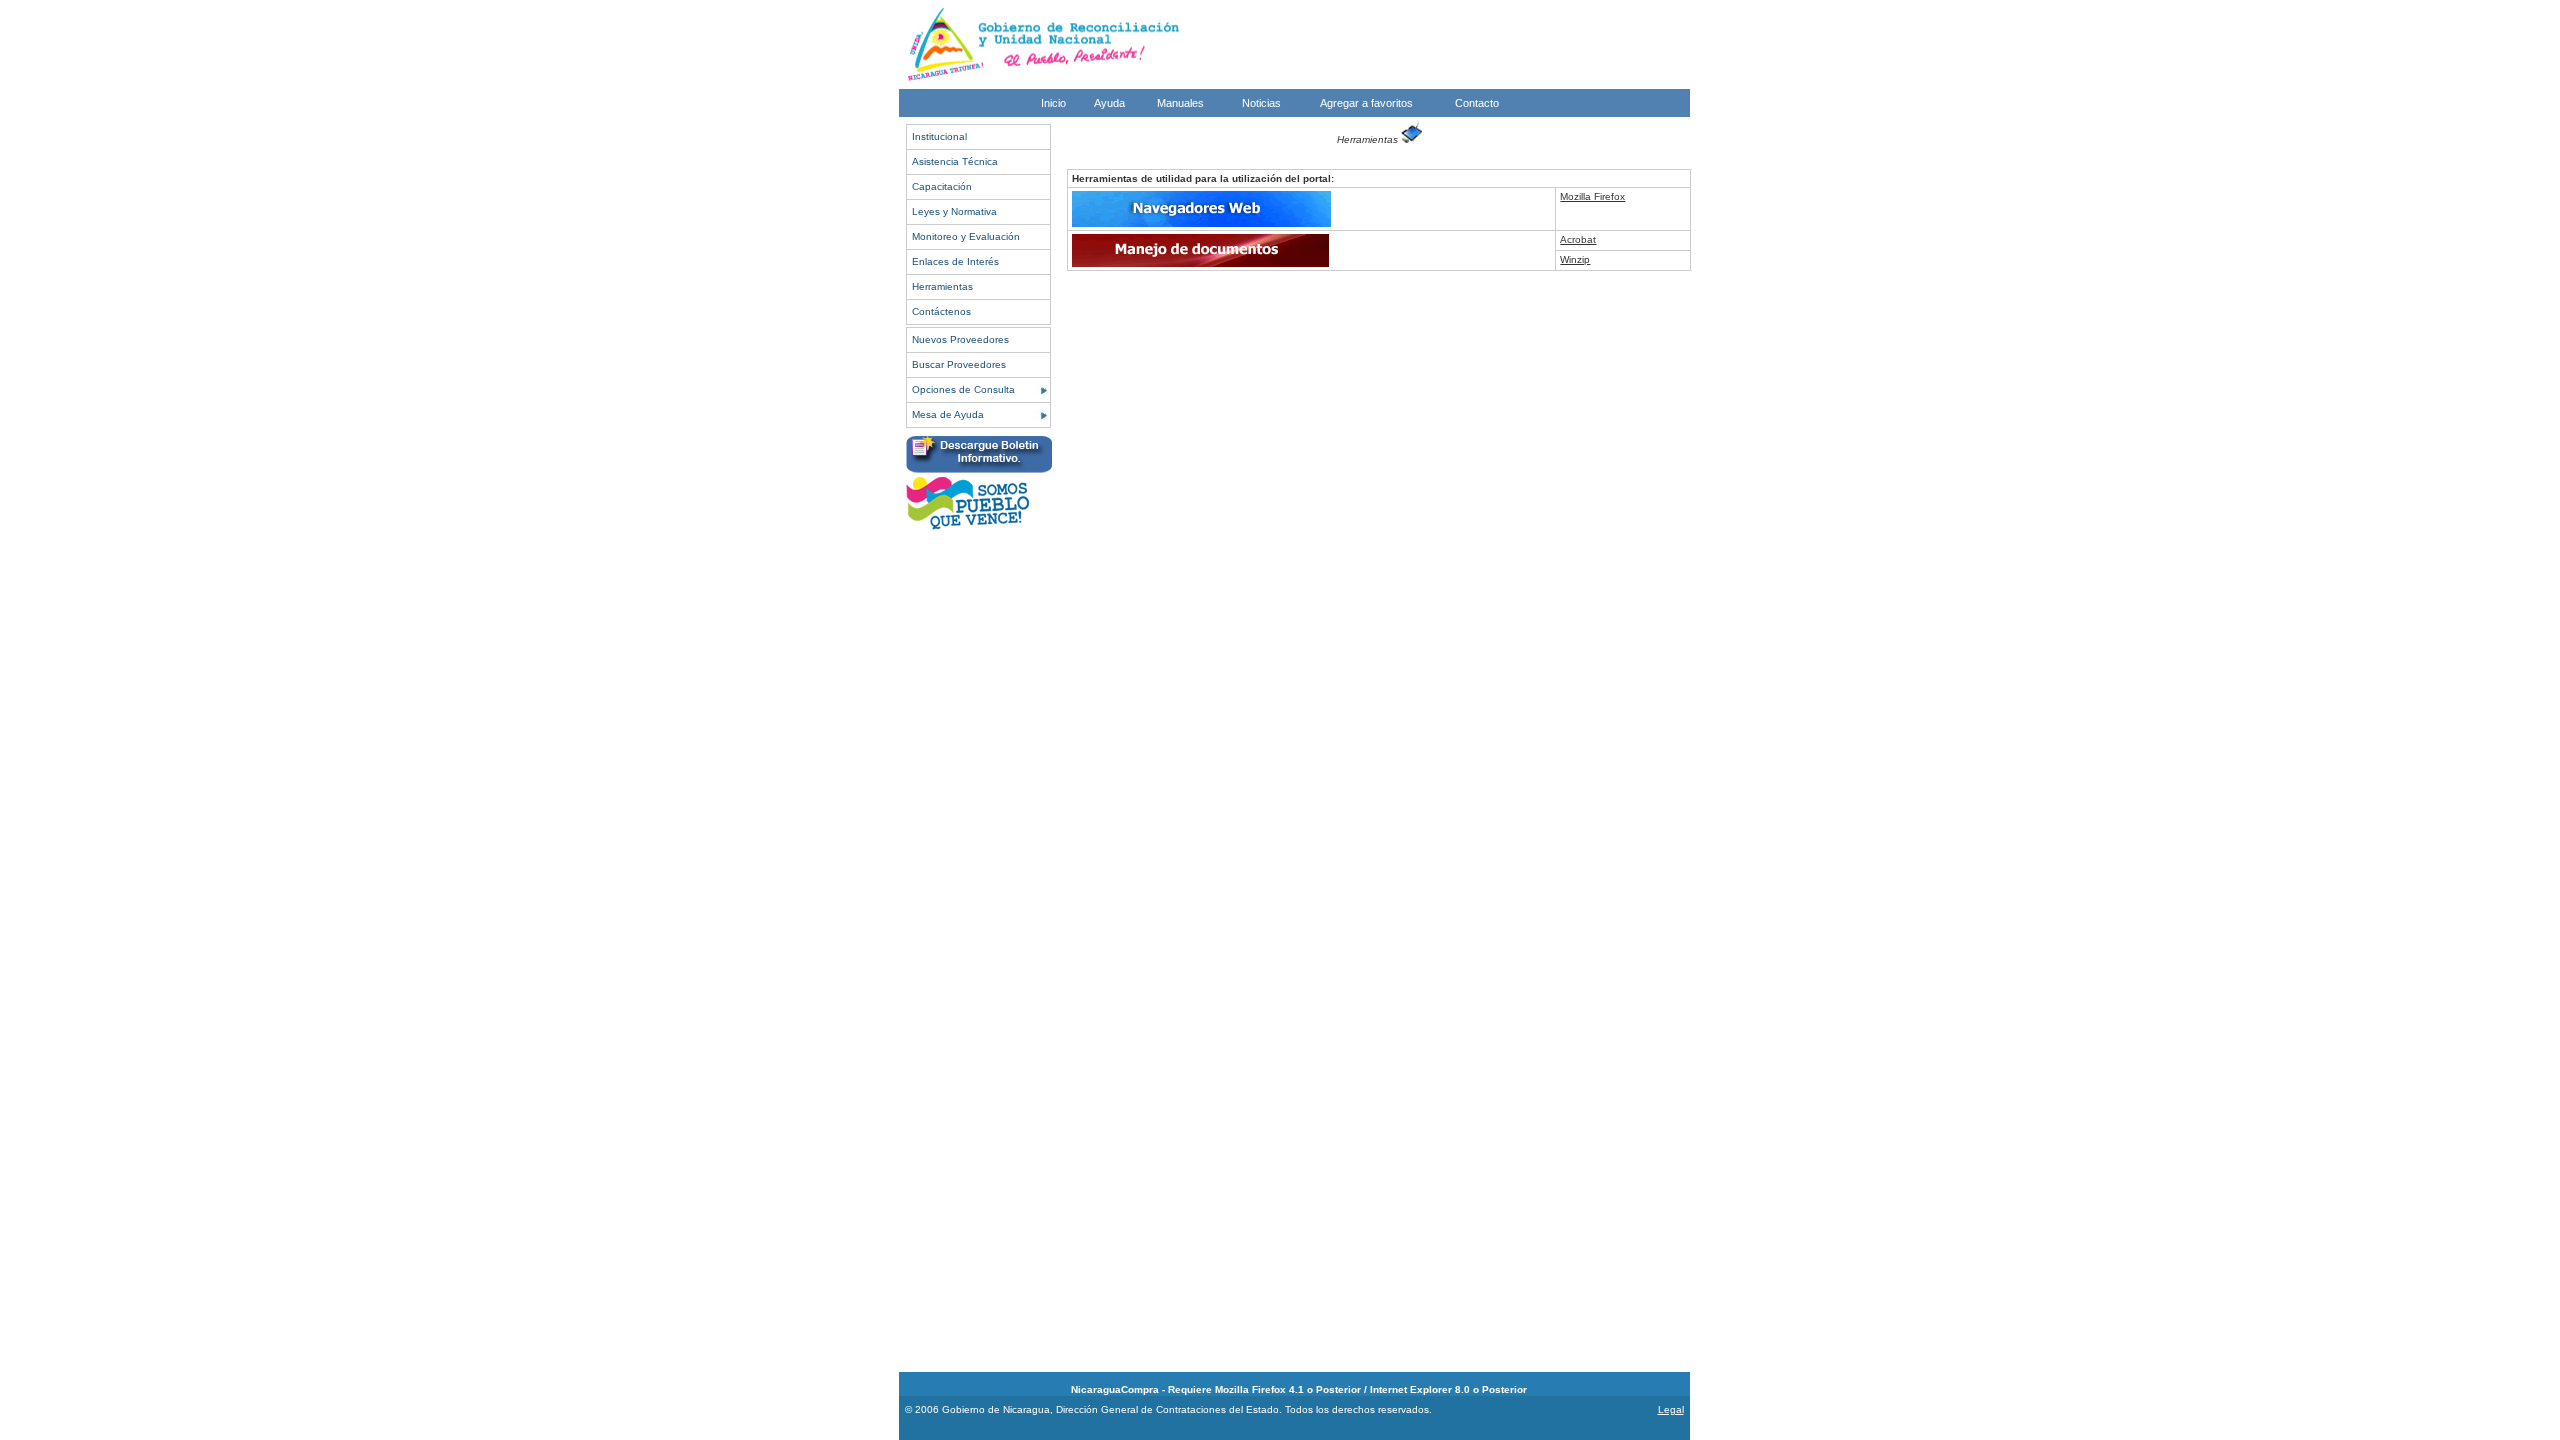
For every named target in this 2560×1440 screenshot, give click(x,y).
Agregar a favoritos (1366, 103)
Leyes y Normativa (954, 211)
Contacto (1477, 103)
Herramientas (942, 286)
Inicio (1053, 103)
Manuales (1180, 103)
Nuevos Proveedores (960, 339)
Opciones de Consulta (963, 389)
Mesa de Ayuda (948, 414)
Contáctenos (941, 311)
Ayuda (1109, 103)
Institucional (939, 136)
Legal (1671, 1409)
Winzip (1575, 259)
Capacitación (942, 186)
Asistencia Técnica (955, 161)
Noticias (1261, 103)
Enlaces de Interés (955, 261)
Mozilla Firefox (1592, 196)
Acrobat (1578, 239)
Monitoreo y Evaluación (966, 236)
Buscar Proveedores (959, 364)
